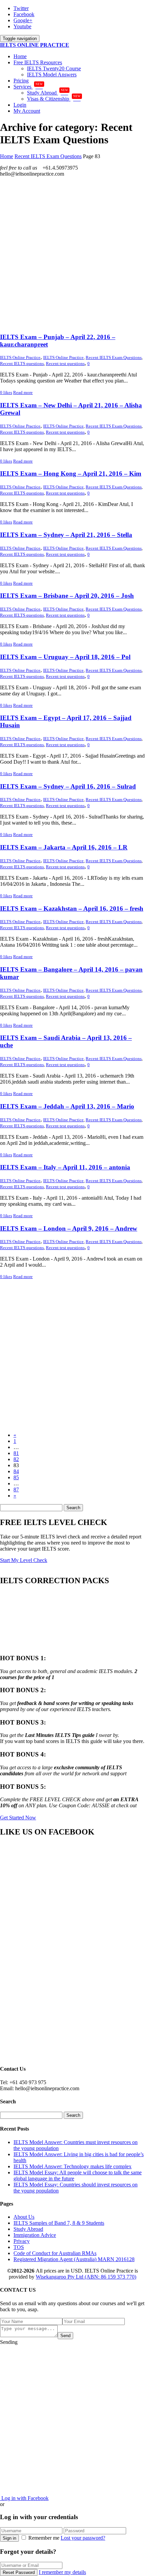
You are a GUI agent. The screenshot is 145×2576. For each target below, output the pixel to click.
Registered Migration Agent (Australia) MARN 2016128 (74, 2259)
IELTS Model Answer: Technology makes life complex (72, 2166)
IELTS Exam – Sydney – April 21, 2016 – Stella (66, 535)
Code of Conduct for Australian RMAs (55, 2253)
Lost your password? (83, 2538)
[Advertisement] (72, 255)
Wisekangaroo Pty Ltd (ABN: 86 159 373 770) (86, 2277)
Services (28, 87)
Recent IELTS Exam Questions (114, 357)
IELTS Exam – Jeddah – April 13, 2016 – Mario (67, 1106)
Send (65, 2336)
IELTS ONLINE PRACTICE (35, 45)
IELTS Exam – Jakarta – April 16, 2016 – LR (64, 847)
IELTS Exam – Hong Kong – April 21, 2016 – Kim (71, 474)
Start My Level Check (24, 1560)
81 (16, 1453)
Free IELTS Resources (38, 62)
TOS (19, 2247)
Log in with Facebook (24, 2498)
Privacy (22, 2241)
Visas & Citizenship (54, 99)
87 (16, 1490)
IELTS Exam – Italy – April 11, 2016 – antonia (65, 1167)
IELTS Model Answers (52, 75)
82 (16, 1459)
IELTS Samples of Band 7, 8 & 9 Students (59, 2223)
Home (20, 56)
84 (16, 1471)
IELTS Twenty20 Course (54, 68)
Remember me (44, 2538)
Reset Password (19, 2572)
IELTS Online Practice (63, 357)
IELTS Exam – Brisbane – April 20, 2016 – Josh (67, 596)
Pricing (21, 81)
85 (16, 1477)
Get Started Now (18, 1818)
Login (20, 105)
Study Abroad (48, 93)
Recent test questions (65, 364)
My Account (27, 111)
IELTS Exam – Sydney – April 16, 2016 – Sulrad (68, 786)
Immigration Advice (35, 2235)
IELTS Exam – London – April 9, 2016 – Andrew (69, 1228)
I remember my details (62, 2572)
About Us (24, 2217)
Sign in (9, 2538)
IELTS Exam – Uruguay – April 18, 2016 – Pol (65, 657)
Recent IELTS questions (22, 364)
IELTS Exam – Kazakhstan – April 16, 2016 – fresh (72, 909)
